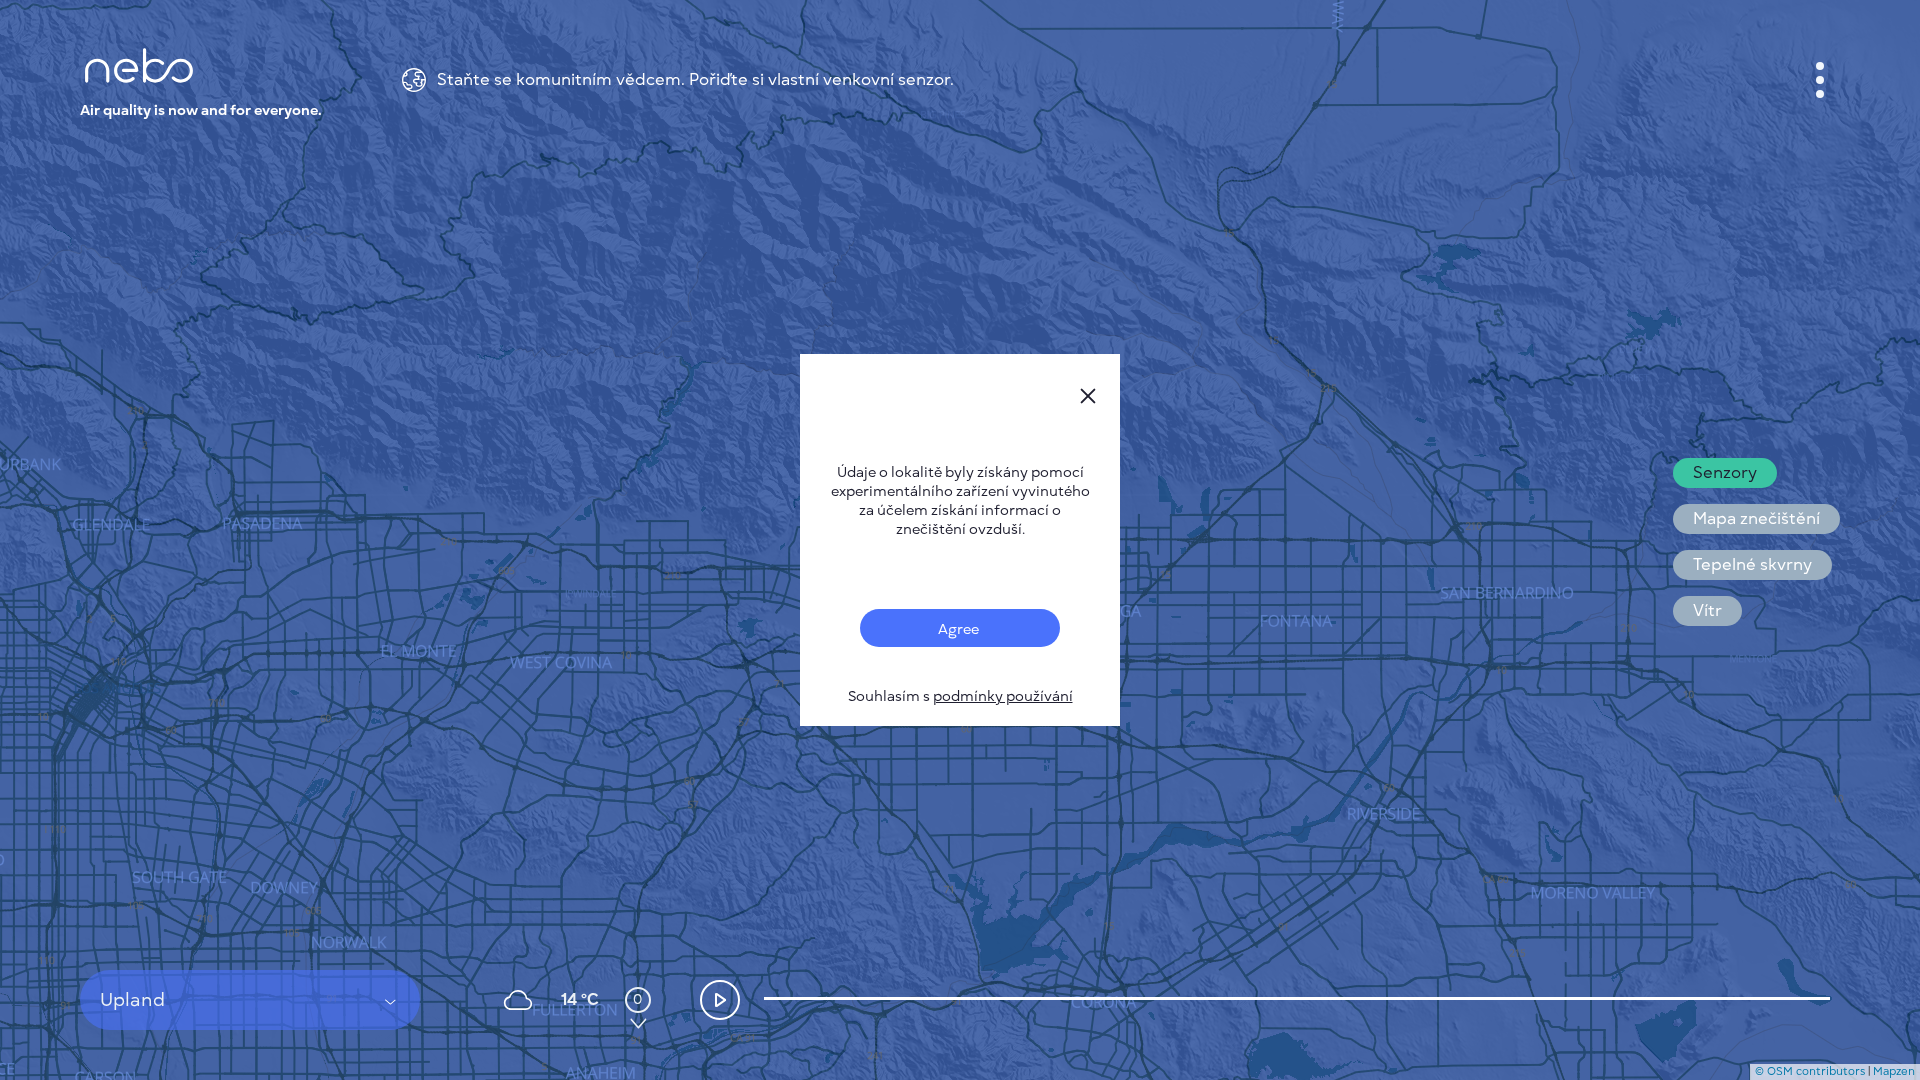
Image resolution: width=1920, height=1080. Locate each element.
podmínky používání (1003, 696)
